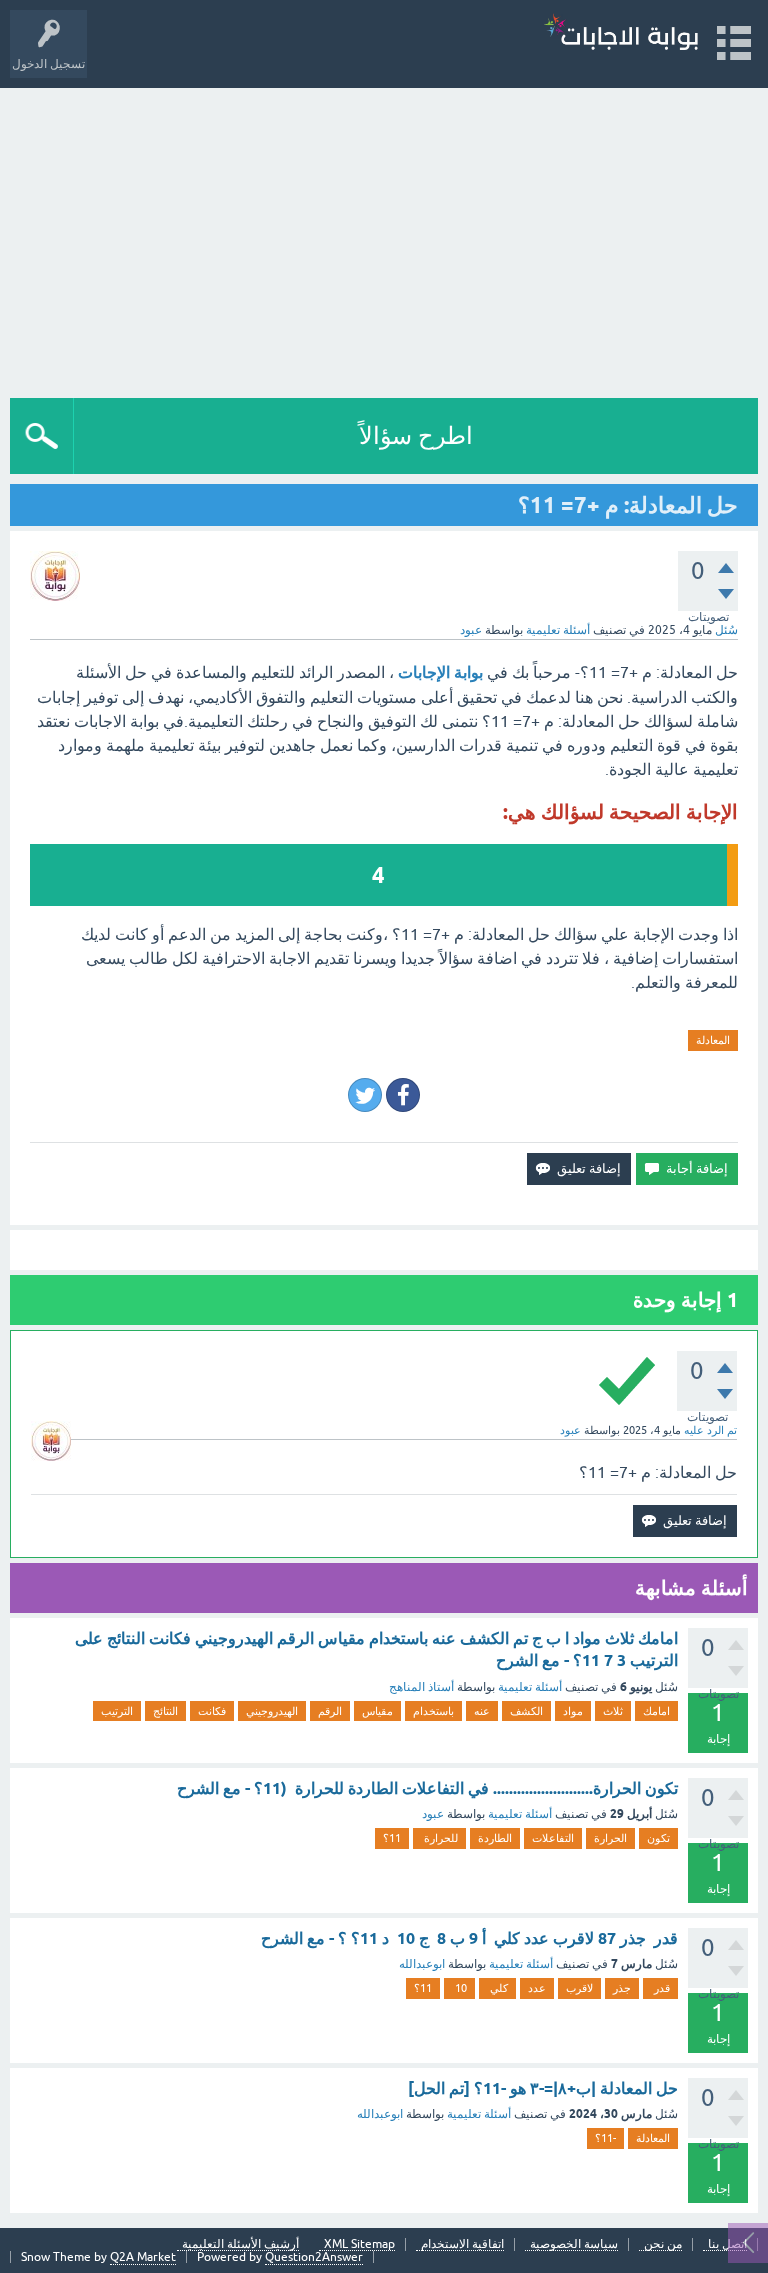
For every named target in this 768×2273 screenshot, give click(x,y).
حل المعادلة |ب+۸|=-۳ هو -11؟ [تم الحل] (543, 2088)
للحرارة (439, 1838)
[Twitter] (365, 1095)
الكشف (526, 1711)
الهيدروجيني (272, 1711)
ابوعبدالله (422, 1964)
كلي (497, 1988)
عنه (482, 1711)
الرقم (330, 1711)
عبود (433, 1814)
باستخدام (433, 1711)
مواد (573, 1711)
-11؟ (605, 2138)
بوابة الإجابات (440, 672)
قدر (660, 1988)
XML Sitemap (359, 2244)
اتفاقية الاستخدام (462, 2244)
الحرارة (610, 1838)
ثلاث (613, 1711)
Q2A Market (143, 2257)
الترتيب (117, 1711)
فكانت (212, 1711)
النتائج (165, 1711)
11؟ (392, 1838)
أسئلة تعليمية (558, 630)
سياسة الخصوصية (574, 2244)
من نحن (663, 2244)
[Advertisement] (384, 238)
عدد (537, 1988)
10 (459, 1988)
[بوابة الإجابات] (621, 34)
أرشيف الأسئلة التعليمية (240, 2244)
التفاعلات (553, 1838)
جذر (622, 1988)
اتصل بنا (727, 2244)
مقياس (377, 1711)
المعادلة (713, 1040)
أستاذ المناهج (421, 1687)
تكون (658, 1838)
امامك (656, 1711)
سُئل (726, 630)
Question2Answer (314, 2257)
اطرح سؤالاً (416, 435)
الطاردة (495, 1838)
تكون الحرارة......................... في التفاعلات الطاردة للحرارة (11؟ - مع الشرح (427, 1788)
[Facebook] (403, 1095)
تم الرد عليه (710, 1430)
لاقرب (579, 1988)
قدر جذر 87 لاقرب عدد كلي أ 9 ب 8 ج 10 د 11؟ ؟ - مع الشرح (469, 1938)
